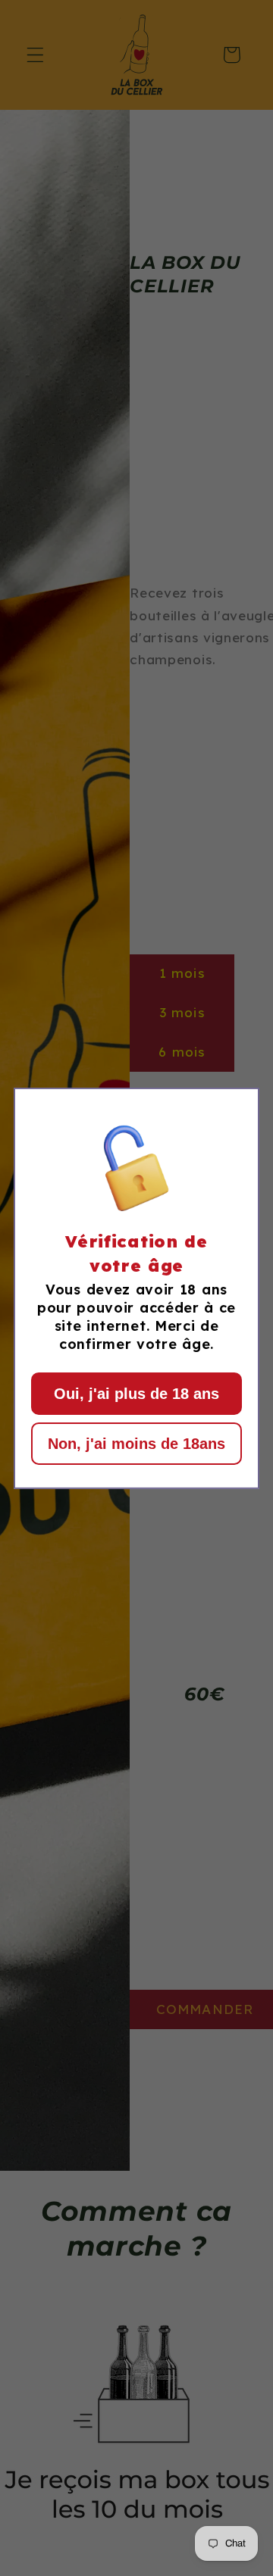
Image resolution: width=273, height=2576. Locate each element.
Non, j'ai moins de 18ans (136, 1444)
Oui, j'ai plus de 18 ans (136, 1394)
